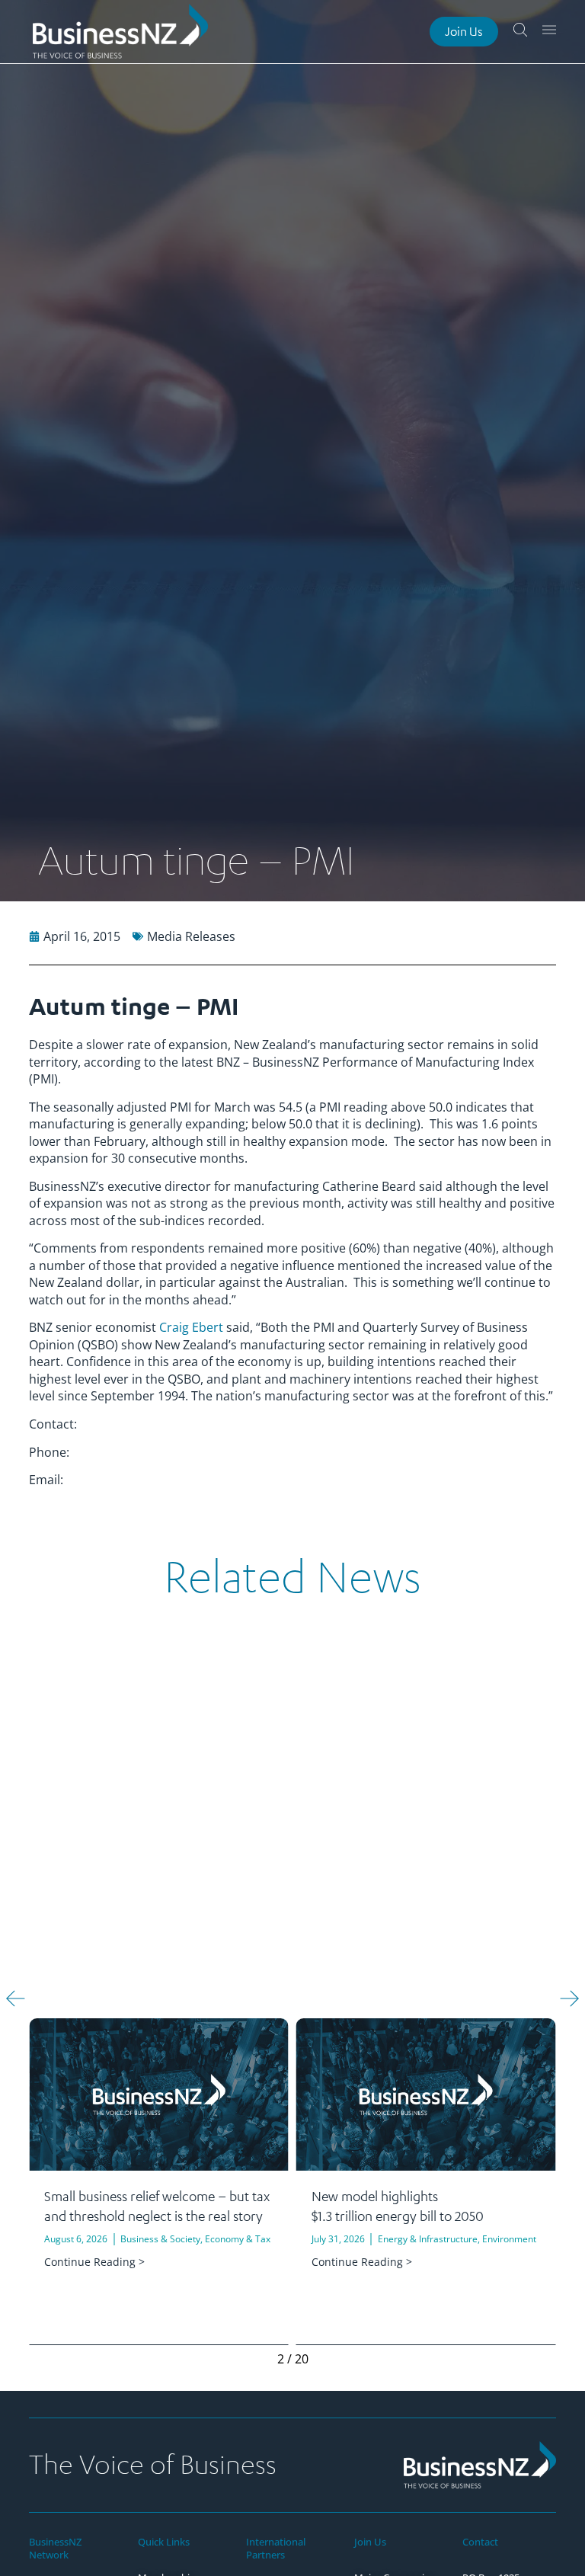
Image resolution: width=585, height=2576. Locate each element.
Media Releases (191, 936)
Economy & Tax (238, 2239)
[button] (16, 1999)
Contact (480, 2542)
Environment (509, 2239)
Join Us (370, 2542)
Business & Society (160, 2239)
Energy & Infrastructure (428, 2239)
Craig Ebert (191, 1327)
